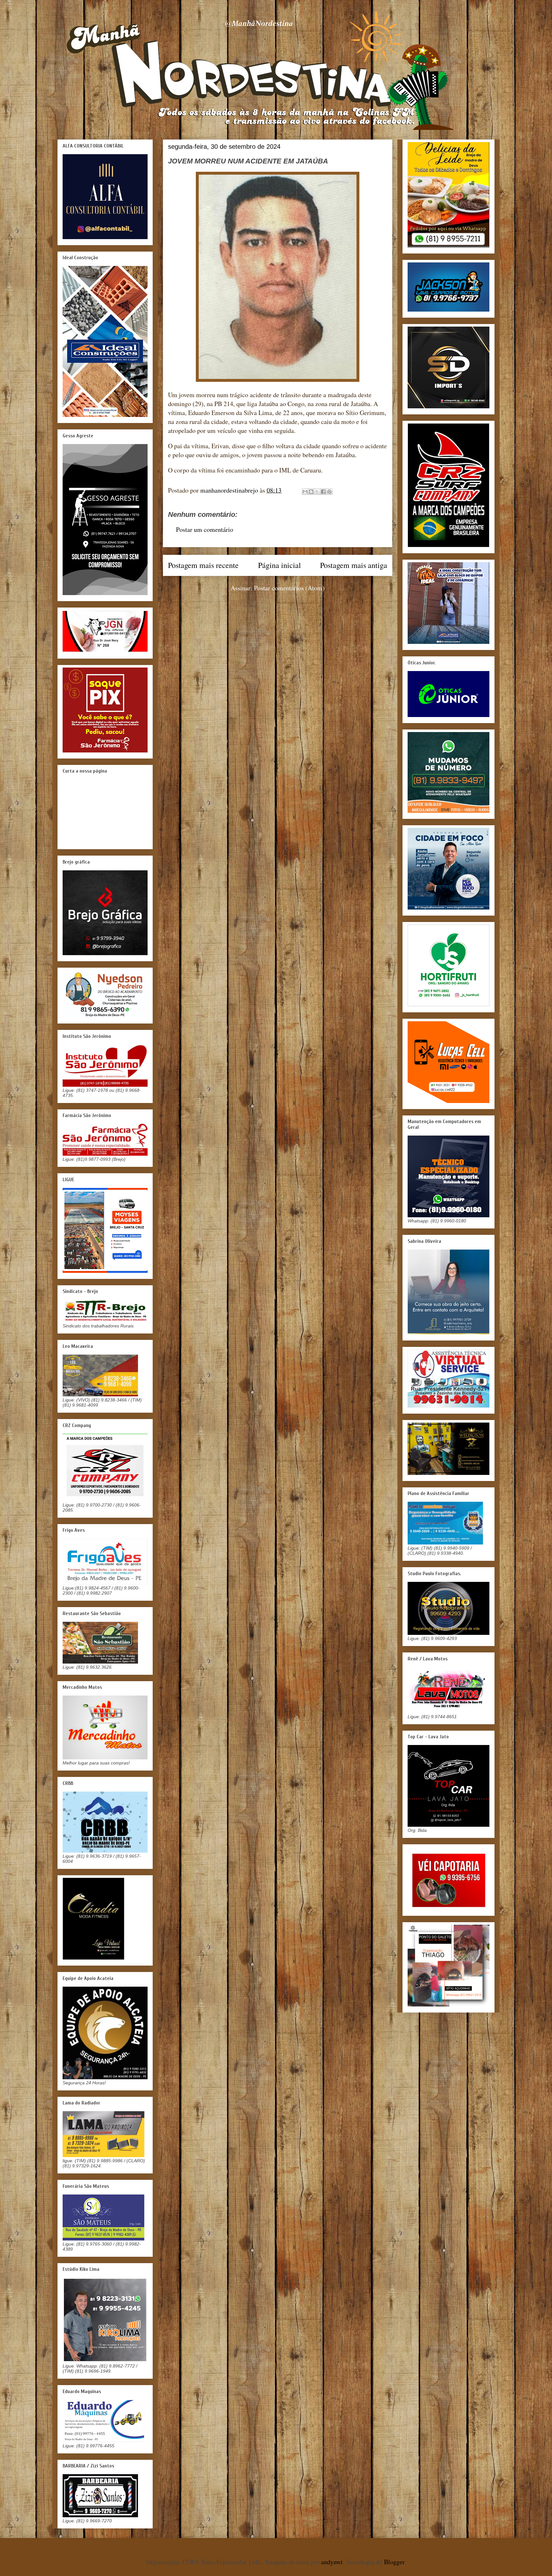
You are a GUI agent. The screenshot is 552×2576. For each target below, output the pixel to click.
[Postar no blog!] (311, 492)
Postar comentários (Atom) (289, 588)
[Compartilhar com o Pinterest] (329, 492)
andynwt (332, 2562)
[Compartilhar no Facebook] (323, 492)
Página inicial (280, 565)
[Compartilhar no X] (317, 492)
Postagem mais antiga (354, 565)
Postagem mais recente (203, 565)
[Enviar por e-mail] (305, 492)
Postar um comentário (205, 529)
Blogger (394, 2562)
